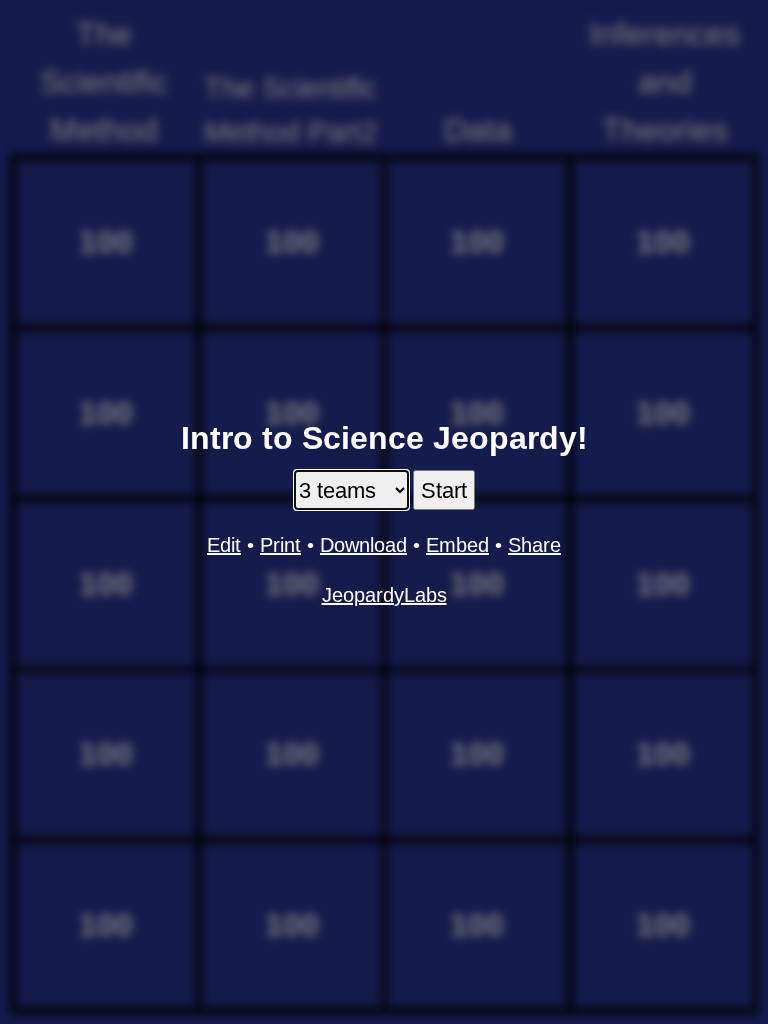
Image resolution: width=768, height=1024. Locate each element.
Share (534, 545)
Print (280, 545)
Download (363, 545)
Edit (224, 545)
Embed (457, 545)
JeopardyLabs (384, 595)
